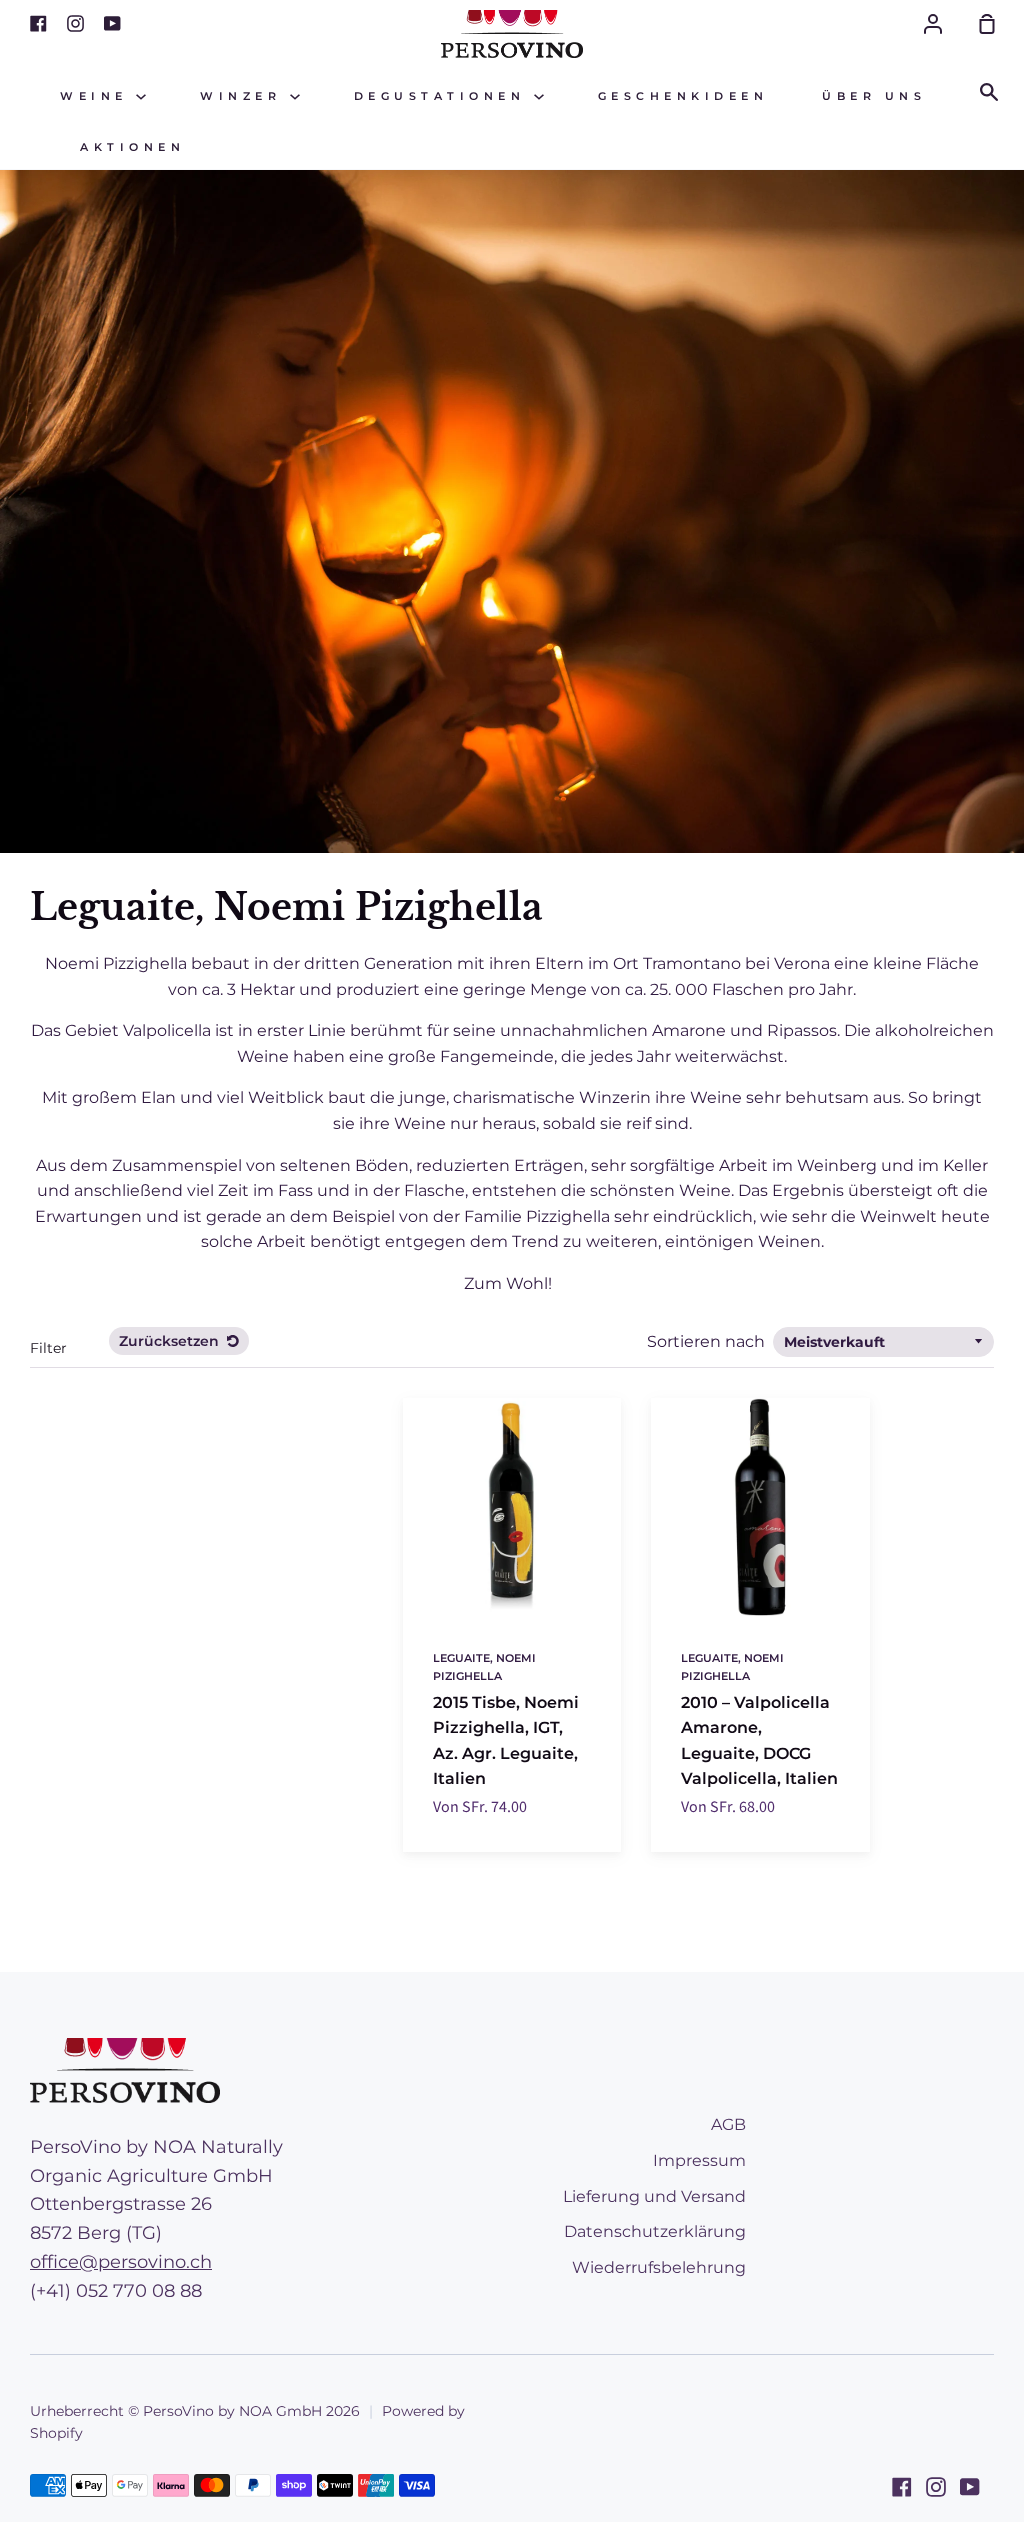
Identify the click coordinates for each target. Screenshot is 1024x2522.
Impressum (699, 2160)
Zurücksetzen (171, 1341)
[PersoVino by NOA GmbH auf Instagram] (936, 2487)
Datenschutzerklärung (655, 2231)
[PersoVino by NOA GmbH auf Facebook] (902, 2487)
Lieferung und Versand (654, 2196)
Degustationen (444, 96)
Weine (98, 96)
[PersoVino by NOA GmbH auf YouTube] (970, 2487)
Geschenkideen (683, 96)
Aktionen (132, 147)
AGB (728, 2124)
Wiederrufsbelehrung (659, 2267)
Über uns (874, 96)
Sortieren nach (708, 1341)
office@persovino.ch (121, 2262)
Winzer (245, 96)
